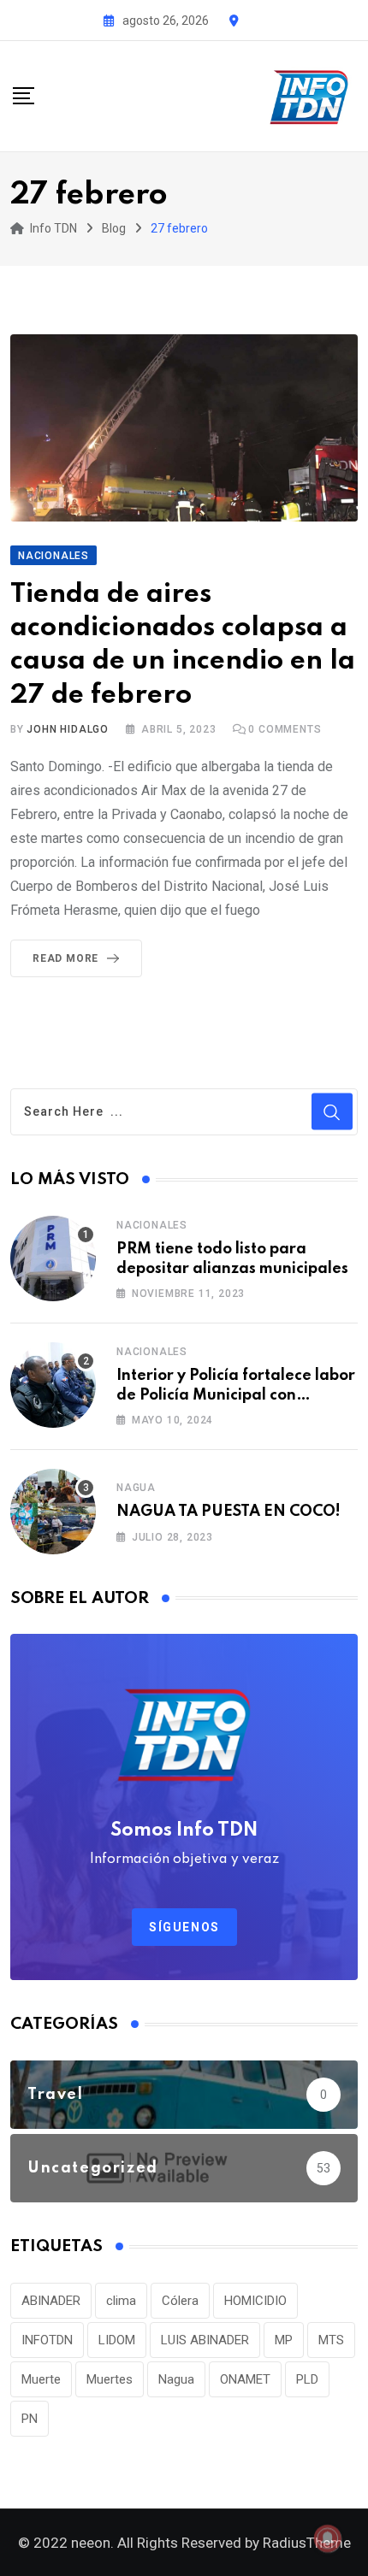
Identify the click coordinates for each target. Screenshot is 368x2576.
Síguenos (184, 1927)
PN (30, 2419)
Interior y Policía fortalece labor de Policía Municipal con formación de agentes (236, 1395)
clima (121, 2301)
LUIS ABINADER (205, 2340)
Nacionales (152, 1225)
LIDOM (117, 2340)
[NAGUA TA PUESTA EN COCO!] (53, 1512)
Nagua (136, 1488)
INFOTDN (47, 2340)
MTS (331, 2340)
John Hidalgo (68, 729)
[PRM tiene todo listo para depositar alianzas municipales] (53, 1259)
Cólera (180, 2301)
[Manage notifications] (328, 2538)
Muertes (110, 2379)
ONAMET (245, 2379)
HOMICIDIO (255, 2301)
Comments (285, 729)
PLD (307, 2379)
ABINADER (51, 2301)
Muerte (41, 2379)
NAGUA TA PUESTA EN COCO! (229, 1512)
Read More (65, 958)
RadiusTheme (307, 2543)
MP (284, 2340)
